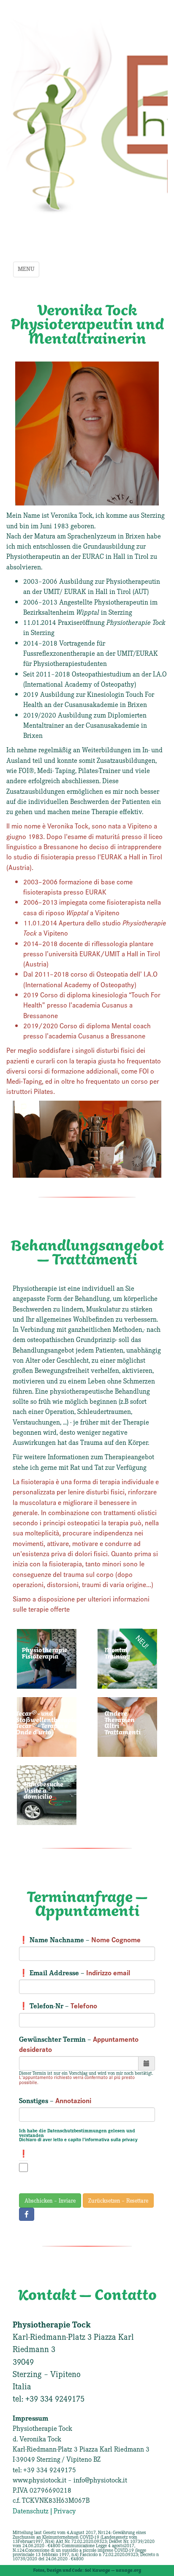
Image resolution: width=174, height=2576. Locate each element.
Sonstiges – (55, 2100)
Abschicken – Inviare (50, 2200)
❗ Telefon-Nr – (58, 2005)
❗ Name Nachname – (80, 1939)
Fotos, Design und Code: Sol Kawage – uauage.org (87, 2570)
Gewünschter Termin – (79, 2044)
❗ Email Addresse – (75, 1972)
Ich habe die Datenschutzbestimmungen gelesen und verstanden (77, 2132)
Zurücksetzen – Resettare (118, 2200)
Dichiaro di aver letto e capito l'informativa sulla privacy (78, 2139)
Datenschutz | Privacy (44, 2510)
